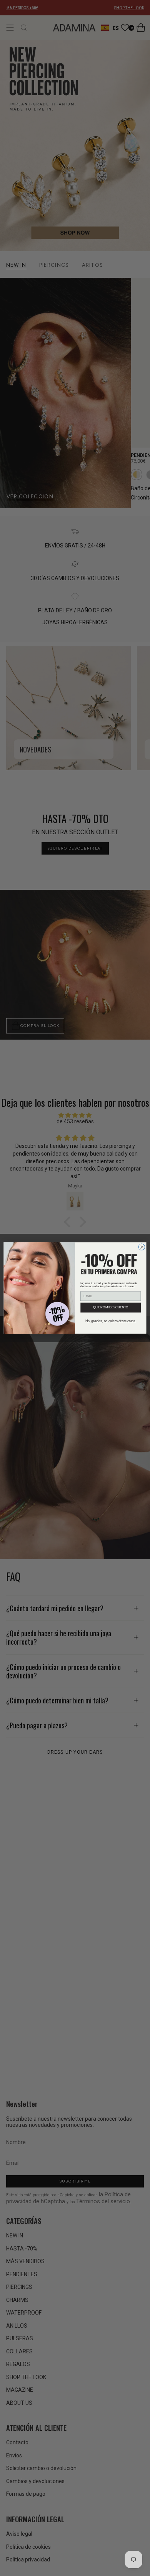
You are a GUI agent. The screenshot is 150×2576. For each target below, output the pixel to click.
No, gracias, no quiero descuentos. (111, 1321)
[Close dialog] (142, 1247)
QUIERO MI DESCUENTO (111, 1308)
